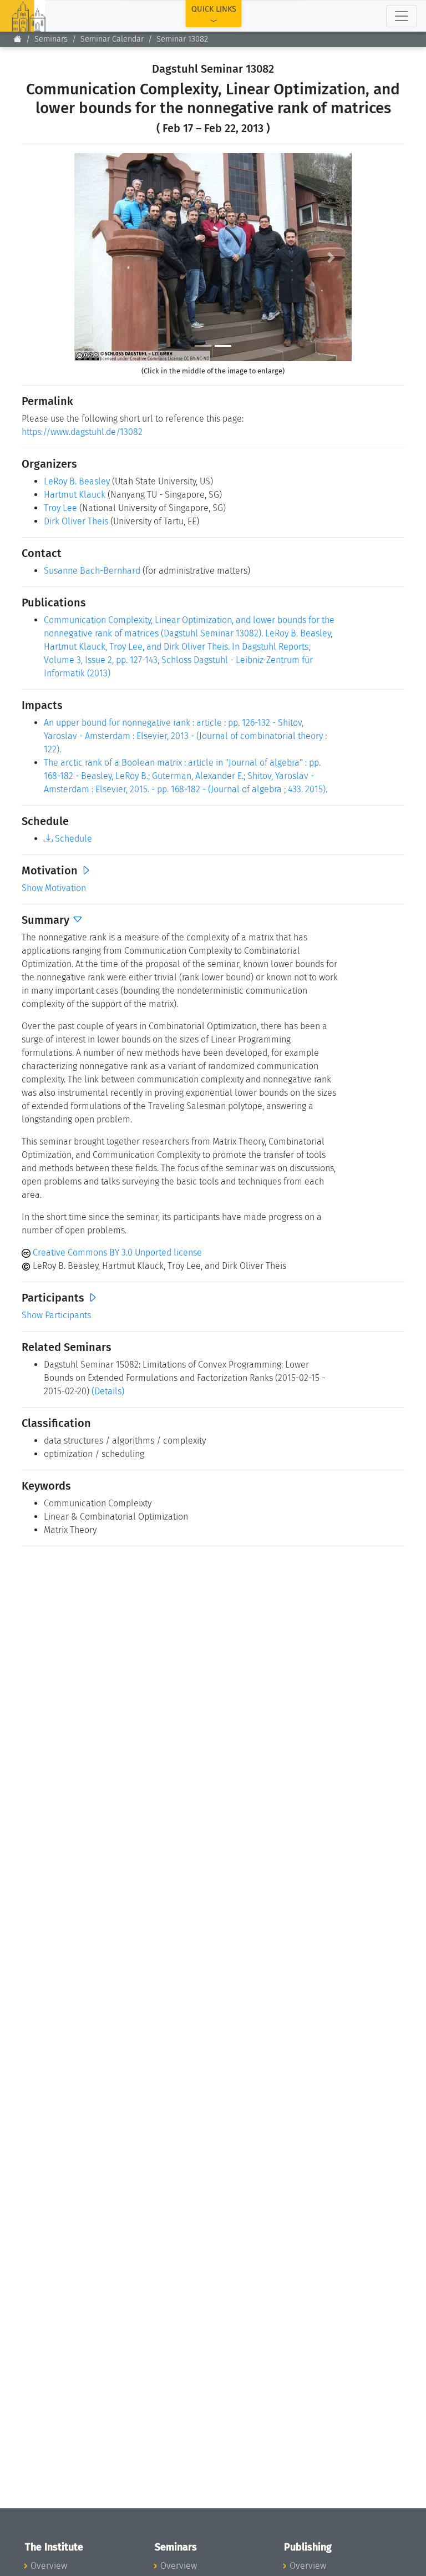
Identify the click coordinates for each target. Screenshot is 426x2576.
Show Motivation (54, 888)
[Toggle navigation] (402, 16)
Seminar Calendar (112, 39)
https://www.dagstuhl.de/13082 (82, 432)
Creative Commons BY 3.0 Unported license (116, 1252)
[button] (95, 257)
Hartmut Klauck (75, 495)
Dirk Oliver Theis (76, 521)
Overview (49, 2566)
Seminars (51, 39)
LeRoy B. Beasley (77, 481)
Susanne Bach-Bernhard (92, 571)
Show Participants (56, 1315)
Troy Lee (60, 508)
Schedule (72, 839)
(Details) (108, 1391)
